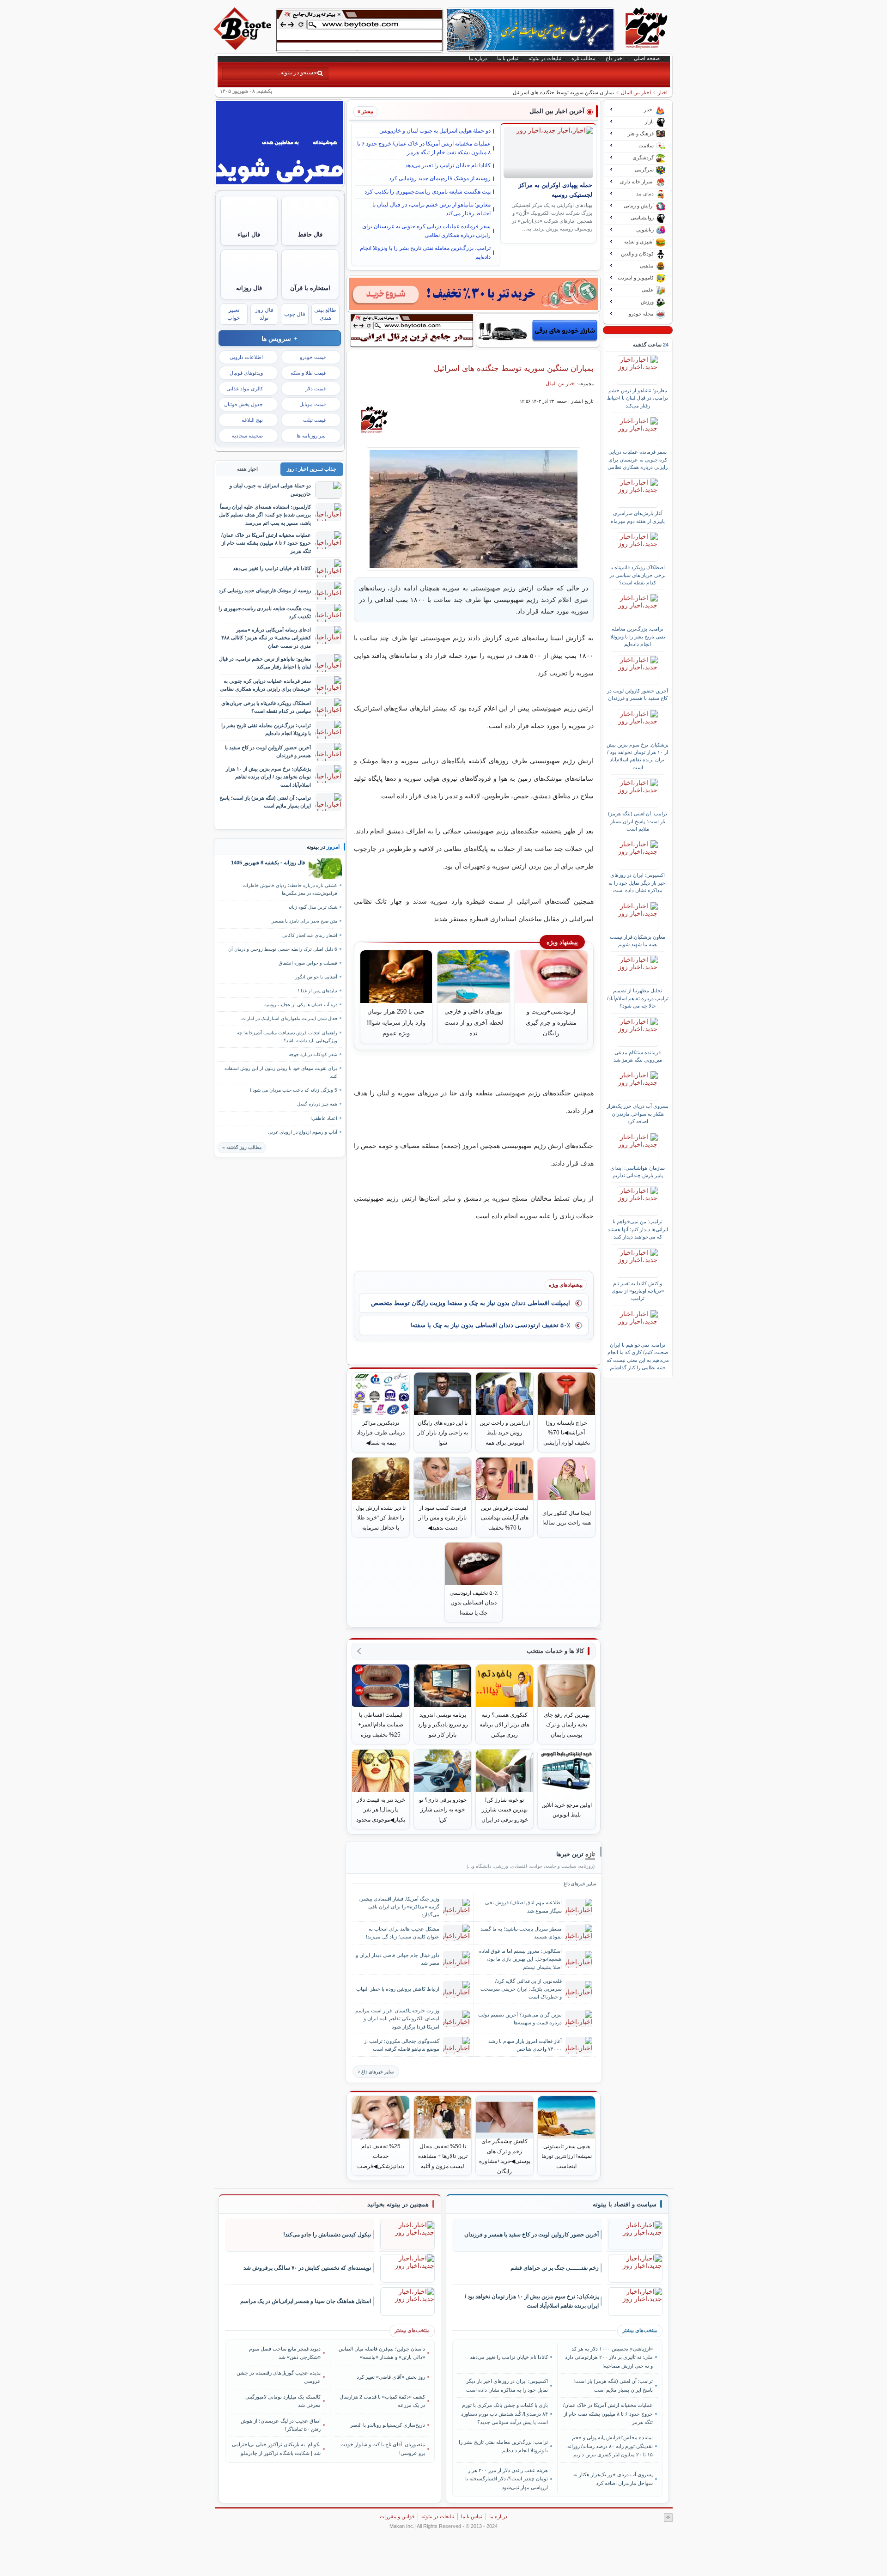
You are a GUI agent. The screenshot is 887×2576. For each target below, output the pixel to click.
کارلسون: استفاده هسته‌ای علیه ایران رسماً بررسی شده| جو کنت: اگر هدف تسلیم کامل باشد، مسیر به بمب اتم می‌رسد (265, 515)
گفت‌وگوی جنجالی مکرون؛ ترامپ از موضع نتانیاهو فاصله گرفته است (402, 2045)
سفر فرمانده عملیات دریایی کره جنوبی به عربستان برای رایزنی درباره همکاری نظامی (426, 231)
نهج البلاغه (252, 420)
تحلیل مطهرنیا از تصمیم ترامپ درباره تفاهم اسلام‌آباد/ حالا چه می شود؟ (638, 998)
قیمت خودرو (313, 357)
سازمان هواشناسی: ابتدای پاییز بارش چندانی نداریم (638, 1172)
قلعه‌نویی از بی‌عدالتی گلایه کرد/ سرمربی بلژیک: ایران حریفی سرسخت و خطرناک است (521, 1989)
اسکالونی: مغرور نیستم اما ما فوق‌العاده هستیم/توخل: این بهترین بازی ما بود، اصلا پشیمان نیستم (520, 1959)
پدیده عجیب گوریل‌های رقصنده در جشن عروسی (279, 2377)
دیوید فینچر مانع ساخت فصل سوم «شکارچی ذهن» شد (285, 2353)
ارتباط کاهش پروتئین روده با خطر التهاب (398, 1989)
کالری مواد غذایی (245, 389)
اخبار (663, 92)
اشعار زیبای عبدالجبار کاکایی (310, 935)
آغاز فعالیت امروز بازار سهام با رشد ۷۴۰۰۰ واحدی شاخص (525, 2045)
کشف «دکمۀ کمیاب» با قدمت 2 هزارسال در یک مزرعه (382, 2401)
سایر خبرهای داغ (377, 2072)
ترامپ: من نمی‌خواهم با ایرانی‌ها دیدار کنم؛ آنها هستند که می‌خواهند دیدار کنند (638, 1229)
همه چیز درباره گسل (317, 1104)
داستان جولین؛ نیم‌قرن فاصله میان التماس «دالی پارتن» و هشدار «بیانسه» (382, 2353)
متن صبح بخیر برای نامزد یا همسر (304, 921)
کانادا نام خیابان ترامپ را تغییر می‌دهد (448, 165)
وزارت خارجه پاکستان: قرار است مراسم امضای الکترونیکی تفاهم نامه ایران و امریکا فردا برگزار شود (397, 2018)
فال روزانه (249, 288)
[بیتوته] (243, 48)
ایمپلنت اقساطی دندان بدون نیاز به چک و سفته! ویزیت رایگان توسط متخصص (471, 1303)
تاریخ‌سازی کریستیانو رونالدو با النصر (388, 2425)
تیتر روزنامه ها (311, 436)
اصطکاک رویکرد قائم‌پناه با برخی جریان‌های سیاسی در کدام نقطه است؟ (638, 575)
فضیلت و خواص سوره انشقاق (308, 963)
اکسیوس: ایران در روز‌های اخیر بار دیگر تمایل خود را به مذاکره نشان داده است (638, 883)
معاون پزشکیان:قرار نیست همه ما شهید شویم (638, 941)
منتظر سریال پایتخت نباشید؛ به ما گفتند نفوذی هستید (521, 1933)
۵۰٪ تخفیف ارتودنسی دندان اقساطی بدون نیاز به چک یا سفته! (490, 1325)
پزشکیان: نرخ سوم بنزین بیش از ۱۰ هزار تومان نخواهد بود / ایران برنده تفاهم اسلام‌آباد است (638, 756)
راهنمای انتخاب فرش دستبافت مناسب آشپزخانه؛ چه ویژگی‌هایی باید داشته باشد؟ (287, 1037)
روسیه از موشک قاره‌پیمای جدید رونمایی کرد (440, 178)
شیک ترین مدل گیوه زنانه (313, 907)
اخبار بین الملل (636, 92)
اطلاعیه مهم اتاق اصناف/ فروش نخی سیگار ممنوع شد (523, 1906)
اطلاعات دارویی (246, 357)
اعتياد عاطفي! (324, 1118)
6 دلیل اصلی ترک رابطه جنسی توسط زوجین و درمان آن (283, 949)
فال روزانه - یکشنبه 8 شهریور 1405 (268, 863)
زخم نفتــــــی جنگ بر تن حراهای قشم (555, 2268)
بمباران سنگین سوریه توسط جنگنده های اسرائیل (514, 368)
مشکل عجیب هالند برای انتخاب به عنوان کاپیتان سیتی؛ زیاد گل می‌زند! (403, 1933)
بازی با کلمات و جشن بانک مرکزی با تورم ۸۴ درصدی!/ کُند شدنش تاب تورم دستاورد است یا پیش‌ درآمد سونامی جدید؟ (504, 2414)
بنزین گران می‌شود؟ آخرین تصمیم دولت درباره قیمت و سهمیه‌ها (520, 2019)
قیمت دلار (316, 389)
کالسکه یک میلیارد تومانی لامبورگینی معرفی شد (283, 2401)
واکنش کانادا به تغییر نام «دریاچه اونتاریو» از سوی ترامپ (638, 1291)
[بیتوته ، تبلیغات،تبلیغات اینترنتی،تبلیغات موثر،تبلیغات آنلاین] (359, 30)
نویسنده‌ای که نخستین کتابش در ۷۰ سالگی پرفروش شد (307, 2268)
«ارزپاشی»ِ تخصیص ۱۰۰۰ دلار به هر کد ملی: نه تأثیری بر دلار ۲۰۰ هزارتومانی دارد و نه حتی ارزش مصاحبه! (609, 2357)
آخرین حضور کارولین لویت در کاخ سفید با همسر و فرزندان (638, 694)
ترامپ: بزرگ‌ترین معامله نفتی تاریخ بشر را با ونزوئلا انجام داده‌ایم (425, 252)
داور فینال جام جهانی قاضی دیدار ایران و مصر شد (398, 1959)
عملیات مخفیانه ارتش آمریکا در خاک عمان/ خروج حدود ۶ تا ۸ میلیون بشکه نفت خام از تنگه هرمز (424, 148)
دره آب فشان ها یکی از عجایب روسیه (301, 1005)
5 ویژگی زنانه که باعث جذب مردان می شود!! (294, 1090)
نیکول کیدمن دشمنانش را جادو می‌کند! (327, 2235)
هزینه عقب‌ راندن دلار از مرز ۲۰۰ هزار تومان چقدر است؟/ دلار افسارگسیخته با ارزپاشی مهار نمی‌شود (507, 2479)
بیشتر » (365, 111)
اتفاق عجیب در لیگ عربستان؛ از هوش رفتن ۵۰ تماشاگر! (281, 2425)
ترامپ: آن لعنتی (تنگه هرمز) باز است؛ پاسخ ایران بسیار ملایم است (638, 821)
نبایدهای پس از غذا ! (318, 991)
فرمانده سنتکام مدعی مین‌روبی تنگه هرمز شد (638, 1056)
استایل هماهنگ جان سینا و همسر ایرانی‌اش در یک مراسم (306, 2301)
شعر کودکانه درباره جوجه (313, 1054)
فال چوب (295, 314)
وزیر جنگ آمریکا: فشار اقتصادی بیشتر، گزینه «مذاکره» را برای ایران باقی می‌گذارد (399, 1907)
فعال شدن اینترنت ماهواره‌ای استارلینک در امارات (289, 1018)
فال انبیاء (249, 234)
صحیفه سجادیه (247, 436)
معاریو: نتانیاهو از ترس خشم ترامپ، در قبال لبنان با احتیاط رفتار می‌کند (431, 209)
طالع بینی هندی (325, 314)
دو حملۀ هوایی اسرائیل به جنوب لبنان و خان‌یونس (435, 131)
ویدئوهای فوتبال (246, 373)
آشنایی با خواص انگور (316, 977)
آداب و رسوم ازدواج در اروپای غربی (303, 1132)
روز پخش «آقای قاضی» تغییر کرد (391, 2377)
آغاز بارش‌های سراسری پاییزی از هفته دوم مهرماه (638, 517)
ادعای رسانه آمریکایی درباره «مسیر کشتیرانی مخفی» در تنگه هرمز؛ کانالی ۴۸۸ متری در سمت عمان (266, 638)
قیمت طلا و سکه (308, 373)
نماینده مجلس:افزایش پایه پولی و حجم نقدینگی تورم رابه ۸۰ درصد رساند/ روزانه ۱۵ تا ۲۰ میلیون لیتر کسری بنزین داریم (610, 2446)
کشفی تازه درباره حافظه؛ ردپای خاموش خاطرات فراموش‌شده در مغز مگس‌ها (290, 889)
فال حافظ (310, 234)
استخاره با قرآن (310, 288)
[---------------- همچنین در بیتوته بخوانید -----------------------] (398, 2205)
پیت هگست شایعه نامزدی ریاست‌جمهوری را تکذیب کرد (428, 192)
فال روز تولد (264, 314)
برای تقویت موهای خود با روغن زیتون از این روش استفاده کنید (281, 1072)
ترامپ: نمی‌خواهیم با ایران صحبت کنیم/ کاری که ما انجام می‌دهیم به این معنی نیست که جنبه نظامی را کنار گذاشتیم (638, 1356)
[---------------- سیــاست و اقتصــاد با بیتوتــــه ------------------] (625, 2205)
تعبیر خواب (234, 314)
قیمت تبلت (314, 420)
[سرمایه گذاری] (474, 294)
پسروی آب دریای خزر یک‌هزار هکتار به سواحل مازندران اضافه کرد (638, 1114)
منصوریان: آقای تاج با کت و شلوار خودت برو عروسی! (383, 2448)
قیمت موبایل (313, 404)
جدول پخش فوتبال (243, 404)
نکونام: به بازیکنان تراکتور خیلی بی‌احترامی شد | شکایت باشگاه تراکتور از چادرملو (276, 2448)
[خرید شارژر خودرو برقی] (538, 330)
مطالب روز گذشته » (242, 1147)
